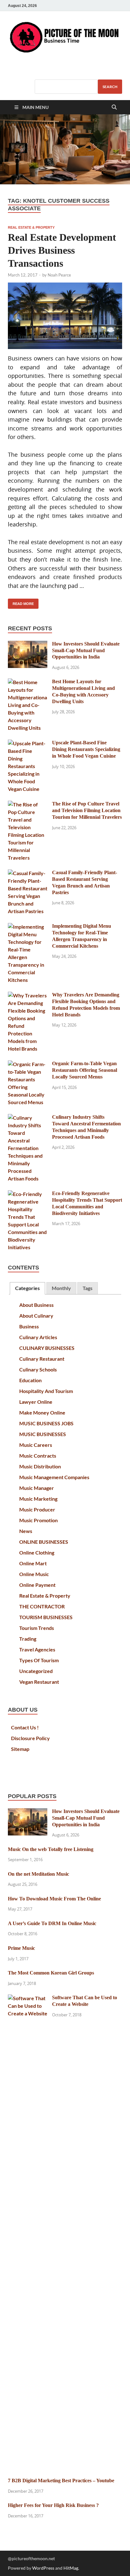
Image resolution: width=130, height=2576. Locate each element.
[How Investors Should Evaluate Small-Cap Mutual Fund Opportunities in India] (28, 644)
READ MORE (21, 602)
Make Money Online (42, 1412)
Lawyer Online (36, 1402)
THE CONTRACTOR (42, 1606)
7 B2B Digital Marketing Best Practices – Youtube (61, 2481)
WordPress (43, 2568)
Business (29, 1326)
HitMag (71, 2568)
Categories (27, 1288)
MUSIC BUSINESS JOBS (46, 1423)
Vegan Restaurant (39, 1682)
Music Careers (36, 1445)
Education (30, 1380)
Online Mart (33, 1563)
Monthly (61, 1288)
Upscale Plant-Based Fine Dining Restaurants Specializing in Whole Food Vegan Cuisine (86, 749)
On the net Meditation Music (38, 1874)
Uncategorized (36, 1671)
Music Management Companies (54, 1477)
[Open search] (114, 108)
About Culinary (36, 1316)
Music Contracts (38, 1456)
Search (110, 87)
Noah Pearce (59, 275)
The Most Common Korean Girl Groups (51, 1973)
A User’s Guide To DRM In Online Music (52, 1923)
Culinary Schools (38, 1369)
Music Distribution (40, 1466)
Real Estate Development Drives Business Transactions (62, 250)
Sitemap (20, 1749)
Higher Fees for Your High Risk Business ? (53, 2505)
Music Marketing (38, 1499)
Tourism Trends (37, 1628)
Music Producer (37, 1509)
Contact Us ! (25, 1727)
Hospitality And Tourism (46, 1391)
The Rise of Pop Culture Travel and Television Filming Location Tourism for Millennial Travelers (87, 810)
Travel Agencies (37, 1649)
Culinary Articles (38, 1337)
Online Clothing (37, 1552)
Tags (88, 1288)
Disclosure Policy (30, 1738)
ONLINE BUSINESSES (44, 1542)
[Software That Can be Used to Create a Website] (28, 1998)
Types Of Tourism (39, 1660)
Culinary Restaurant (42, 1359)
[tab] (27, 1288)
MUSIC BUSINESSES (43, 1434)
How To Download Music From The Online (54, 1899)
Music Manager (37, 1488)
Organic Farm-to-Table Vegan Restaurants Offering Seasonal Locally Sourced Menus (85, 1070)
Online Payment (37, 1585)
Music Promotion (38, 1520)
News (26, 1531)
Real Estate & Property (31, 227)
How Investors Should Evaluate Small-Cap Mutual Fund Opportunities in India (86, 650)
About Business (36, 1305)
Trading (28, 1639)
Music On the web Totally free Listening (51, 1849)
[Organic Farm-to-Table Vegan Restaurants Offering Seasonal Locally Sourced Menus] (28, 1064)
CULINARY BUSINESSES (47, 1348)
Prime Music (21, 1948)
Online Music (34, 1574)
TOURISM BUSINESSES (46, 1617)
